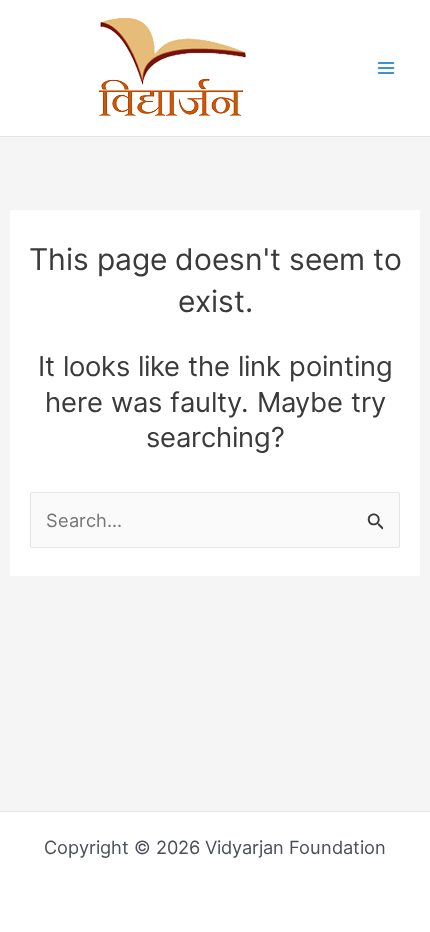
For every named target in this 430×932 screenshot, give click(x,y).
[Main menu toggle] (386, 68)
